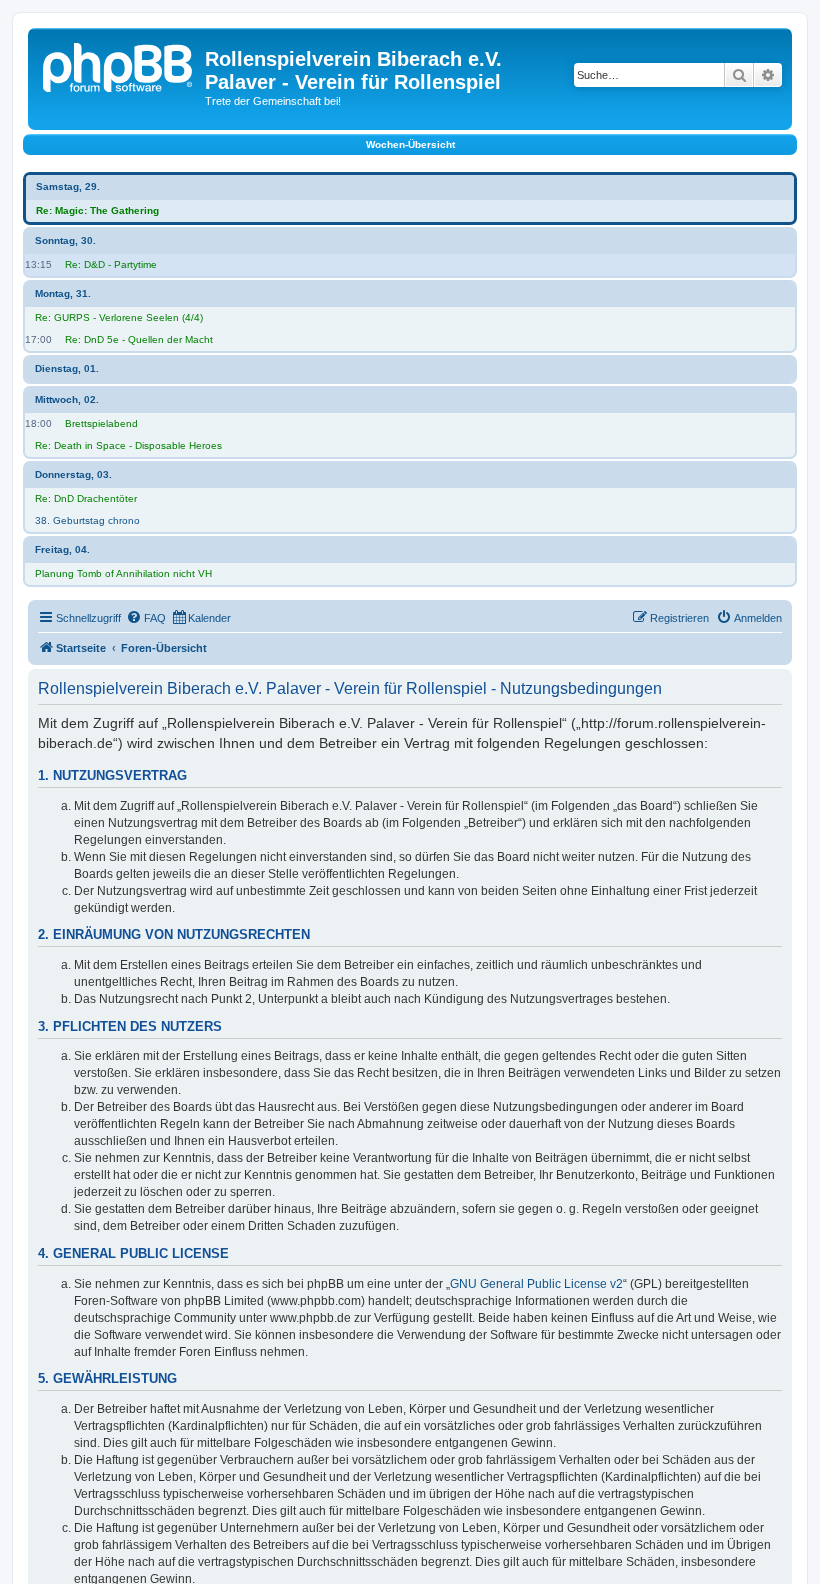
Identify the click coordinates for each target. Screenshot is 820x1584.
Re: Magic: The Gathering (97, 210)
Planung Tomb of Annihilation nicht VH (123, 573)
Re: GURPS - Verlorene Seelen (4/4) (119, 317)
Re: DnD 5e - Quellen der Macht (139, 339)
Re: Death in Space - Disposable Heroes (128, 445)
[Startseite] (119, 65)
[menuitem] (146, 618)
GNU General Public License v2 (536, 1284)
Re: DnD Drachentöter (86, 498)
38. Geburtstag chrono (87, 520)
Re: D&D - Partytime (111, 264)
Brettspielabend (101, 423)
